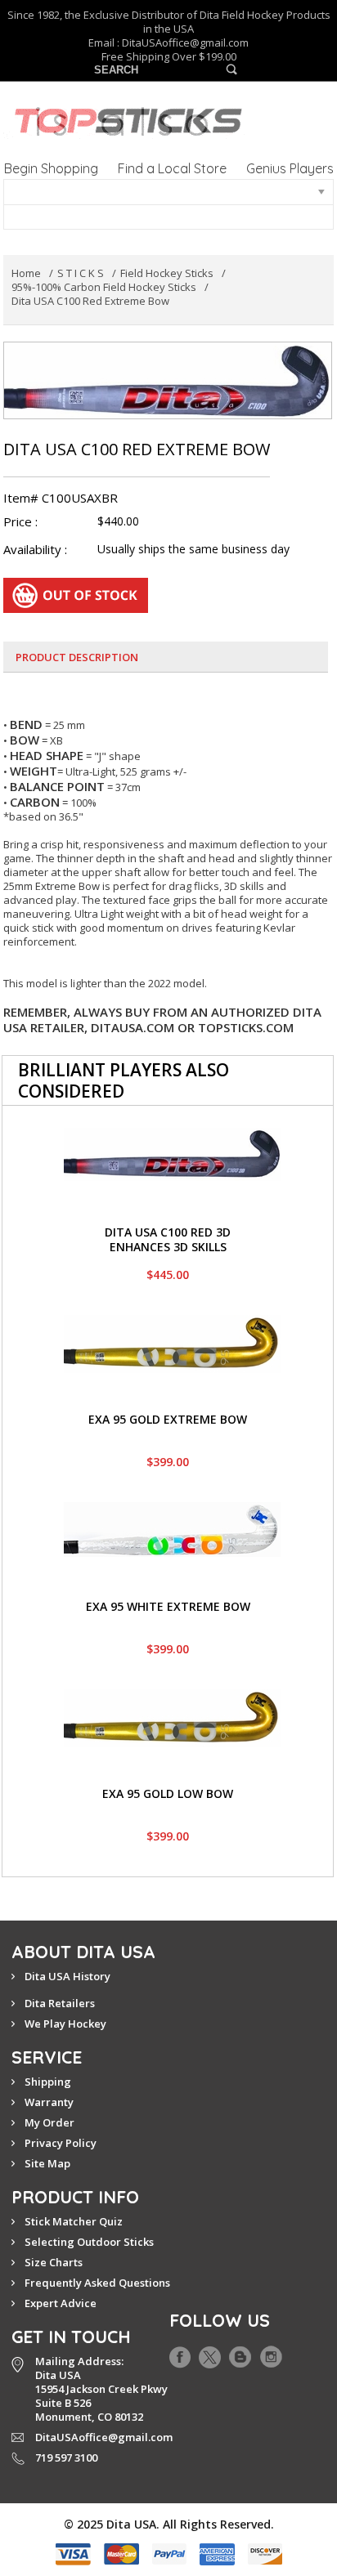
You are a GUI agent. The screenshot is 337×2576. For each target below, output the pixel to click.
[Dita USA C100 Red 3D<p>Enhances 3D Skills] (172, 1135)
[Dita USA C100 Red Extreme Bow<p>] (168, 349)
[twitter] (210, 2353)
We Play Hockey (65, 2024)
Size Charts (54, 2262)
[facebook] (180, 2353)
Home (26, 273)
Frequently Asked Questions (97, 2283)
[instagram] (271, 2353)
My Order (49, 2122)
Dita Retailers (60, 2003)
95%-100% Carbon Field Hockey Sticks (104, 287)
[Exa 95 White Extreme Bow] (172, 1509)
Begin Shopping (51, 168)
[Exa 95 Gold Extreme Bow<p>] (172, 1322)
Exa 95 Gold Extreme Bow (168, 1419)
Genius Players (290, 168)
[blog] (240, 2353)
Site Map (47, 2163)
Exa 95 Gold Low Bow (168, 1793)
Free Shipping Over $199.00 (169, 57)
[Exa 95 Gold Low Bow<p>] (172, 1696)
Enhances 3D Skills (168, 1247)
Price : (20, 522)
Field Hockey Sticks (167, 273)
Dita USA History (67, 1976)
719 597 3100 (66, 2457)
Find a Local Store (172, 168)
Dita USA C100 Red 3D (168, 1232)
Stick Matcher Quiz (74, 2221)
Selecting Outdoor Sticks (89, 2242)
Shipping (48, 2082)
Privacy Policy (61, 2143)
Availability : (35, 550)
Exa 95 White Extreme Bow (168, 1606)
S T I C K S (81, 273)
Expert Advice (61, 2303)
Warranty (49, 2102)
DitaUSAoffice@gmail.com (185, 42)
